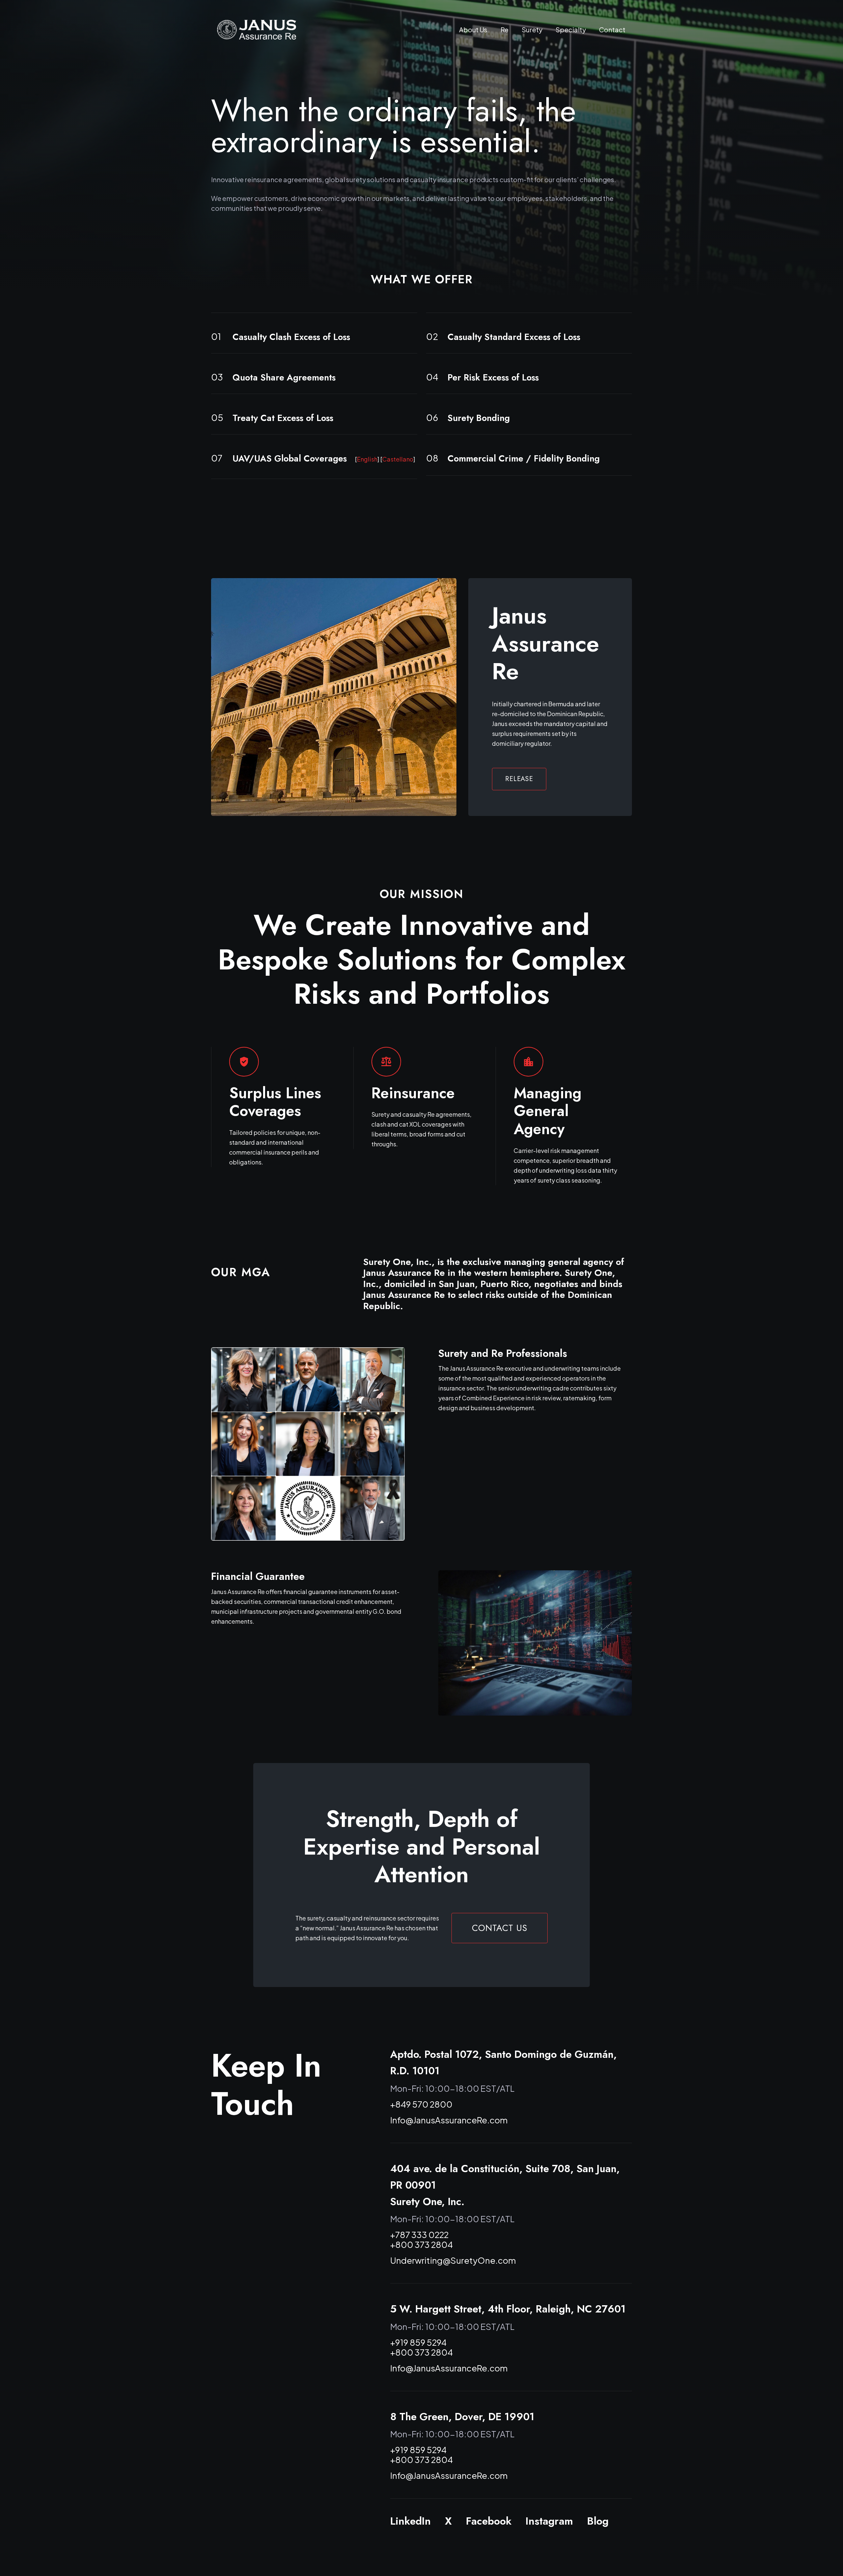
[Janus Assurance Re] (257, 30)
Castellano (398, 459)
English (367, 459)
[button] (513, 30)
